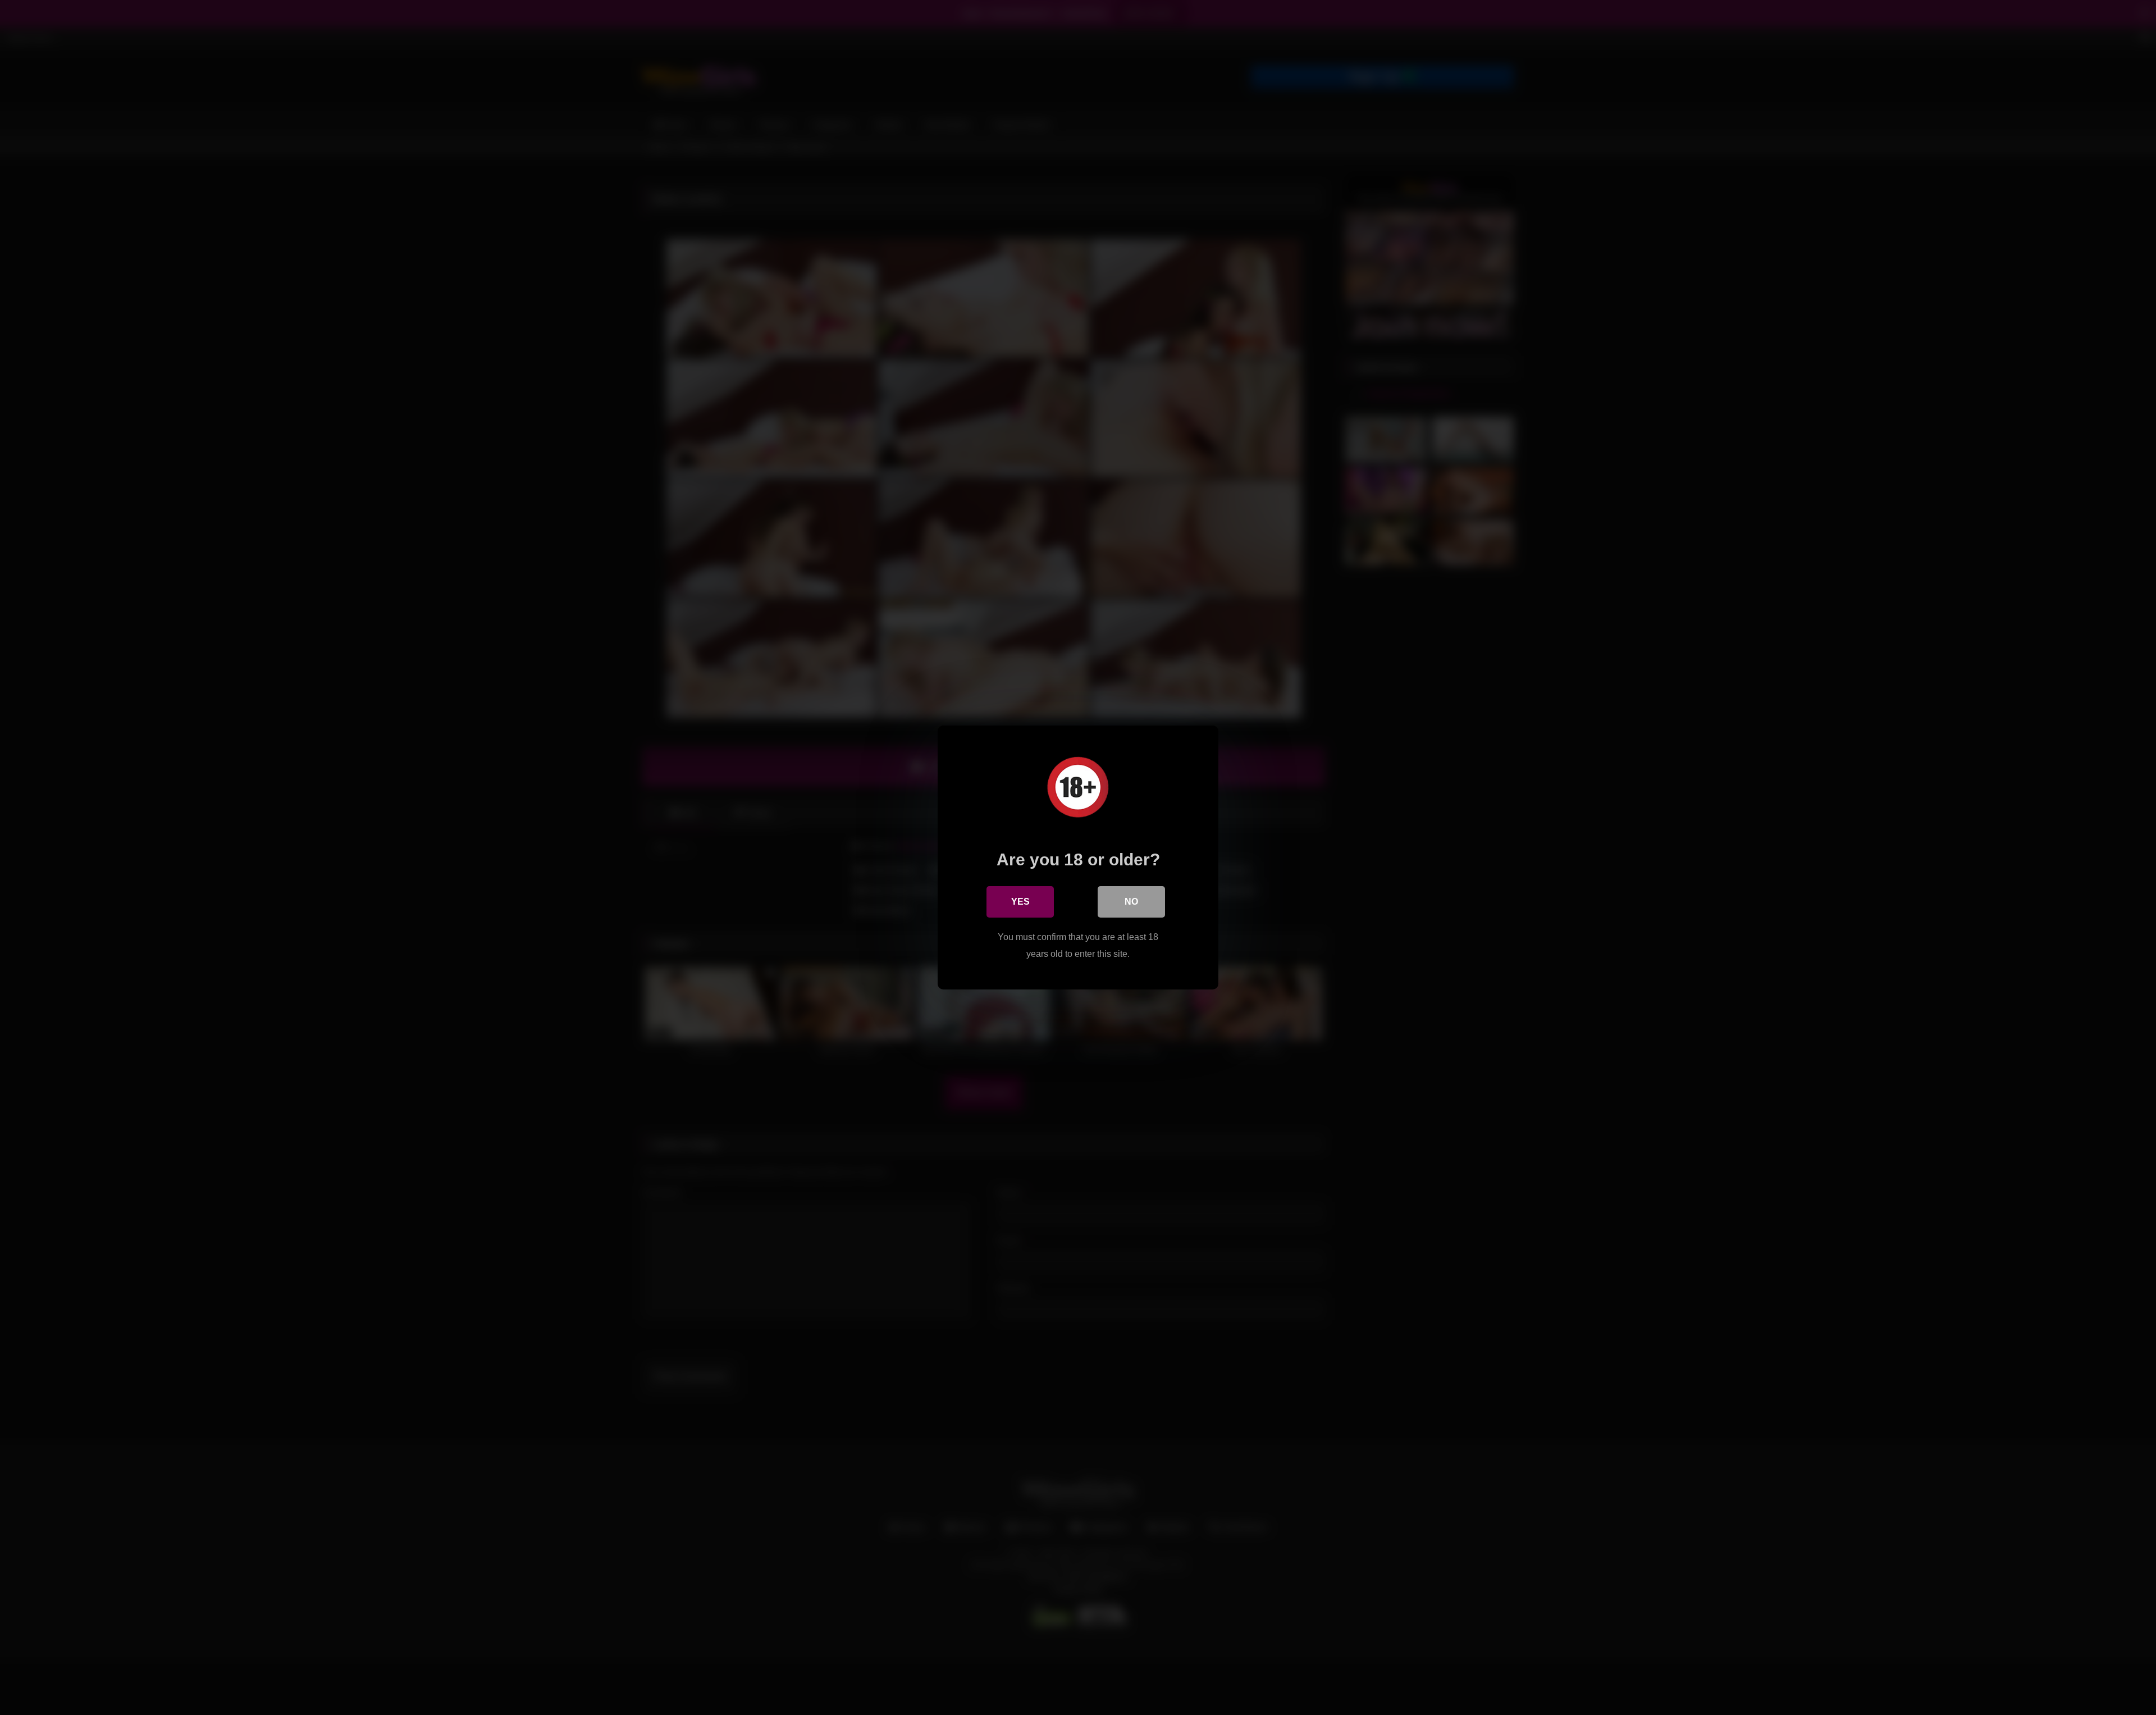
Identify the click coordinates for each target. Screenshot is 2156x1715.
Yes (1020, 902)
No (1131, 902)
